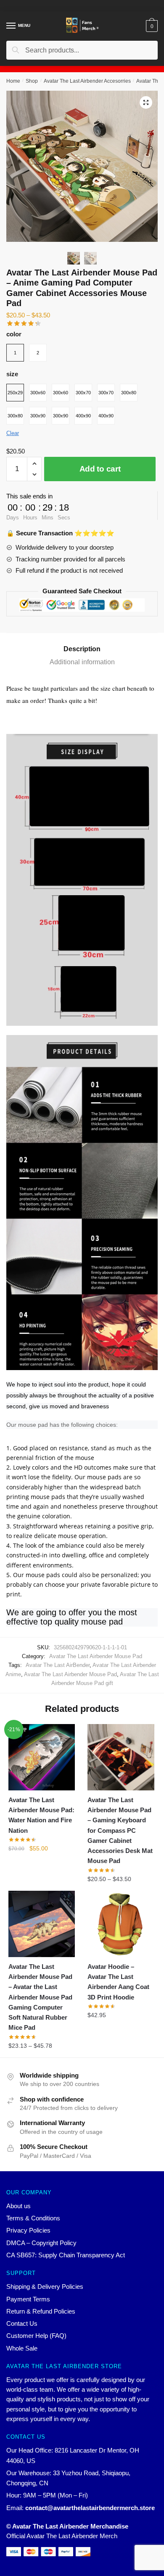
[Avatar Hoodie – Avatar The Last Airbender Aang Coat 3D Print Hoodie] (121, 1924)
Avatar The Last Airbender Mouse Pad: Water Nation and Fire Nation (41, 1815)
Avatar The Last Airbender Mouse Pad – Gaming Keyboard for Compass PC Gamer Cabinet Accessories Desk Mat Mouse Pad (120, 1830)
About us (19, 2206)
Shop (32, 81)
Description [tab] (82, 649)
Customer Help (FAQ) (36, 2336)
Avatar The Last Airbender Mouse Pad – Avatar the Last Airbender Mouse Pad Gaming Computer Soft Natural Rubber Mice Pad (40, 1997)
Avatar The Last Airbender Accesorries (87, 81)
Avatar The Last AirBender (58, 1665)
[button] (146, 102)
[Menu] (11, 26)
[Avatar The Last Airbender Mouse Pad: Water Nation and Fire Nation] (42, 1757)
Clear (13, 433)
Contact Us (22, 2323)
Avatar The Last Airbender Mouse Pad (96, 1656)
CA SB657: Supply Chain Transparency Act (66, 2255)
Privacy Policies (28, 2230)
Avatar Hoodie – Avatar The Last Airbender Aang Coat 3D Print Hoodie (118, 1982)
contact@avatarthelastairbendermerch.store (90, 2508)
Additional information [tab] (82, 662)
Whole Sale (22, 2348)
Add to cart (100, 469)
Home (13, 81)
